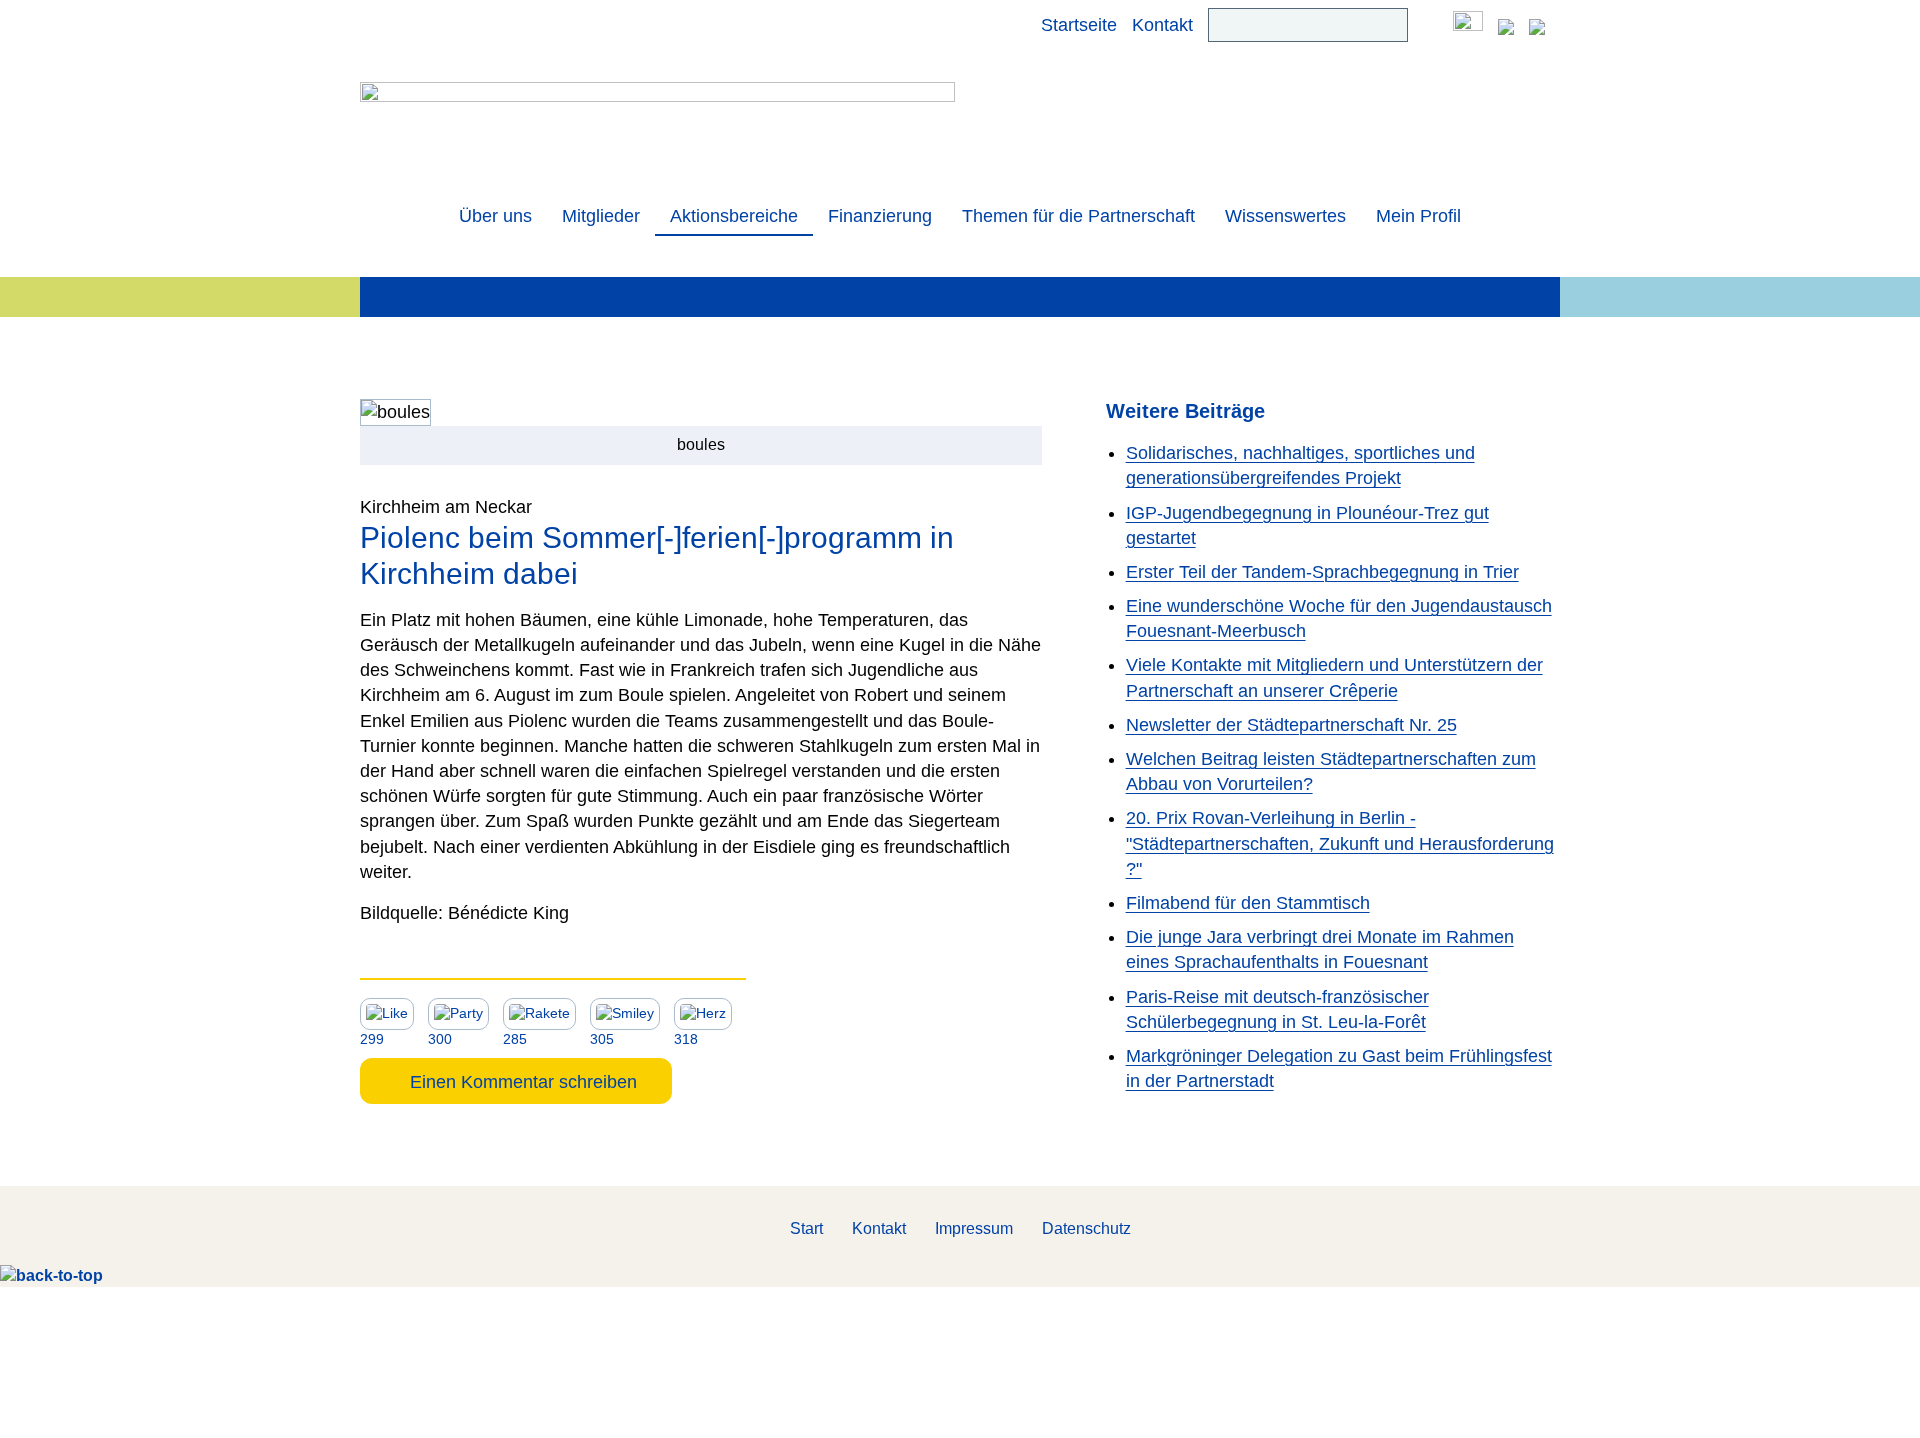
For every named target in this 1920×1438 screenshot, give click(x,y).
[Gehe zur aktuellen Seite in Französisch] (1537, 25)
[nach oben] (51, 1274)
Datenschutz (1086, 1228)
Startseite (1079, 25)
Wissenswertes (1285, 216)
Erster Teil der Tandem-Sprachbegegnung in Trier (1322, 572)
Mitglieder (601, 216)
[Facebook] (1468, 25)
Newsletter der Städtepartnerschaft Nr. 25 (1291, 725)
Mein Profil (1418, 216)
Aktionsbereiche (734, 216)
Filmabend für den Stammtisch (1248, 903)
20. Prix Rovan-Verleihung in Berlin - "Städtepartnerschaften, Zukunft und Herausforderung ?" (1340, 843)
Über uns (495, 216)
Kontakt (1162, 25)
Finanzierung (880, 216)
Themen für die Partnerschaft (1078, 216)
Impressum (974, 1228)
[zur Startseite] (657, 127)
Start (806, 1228)
